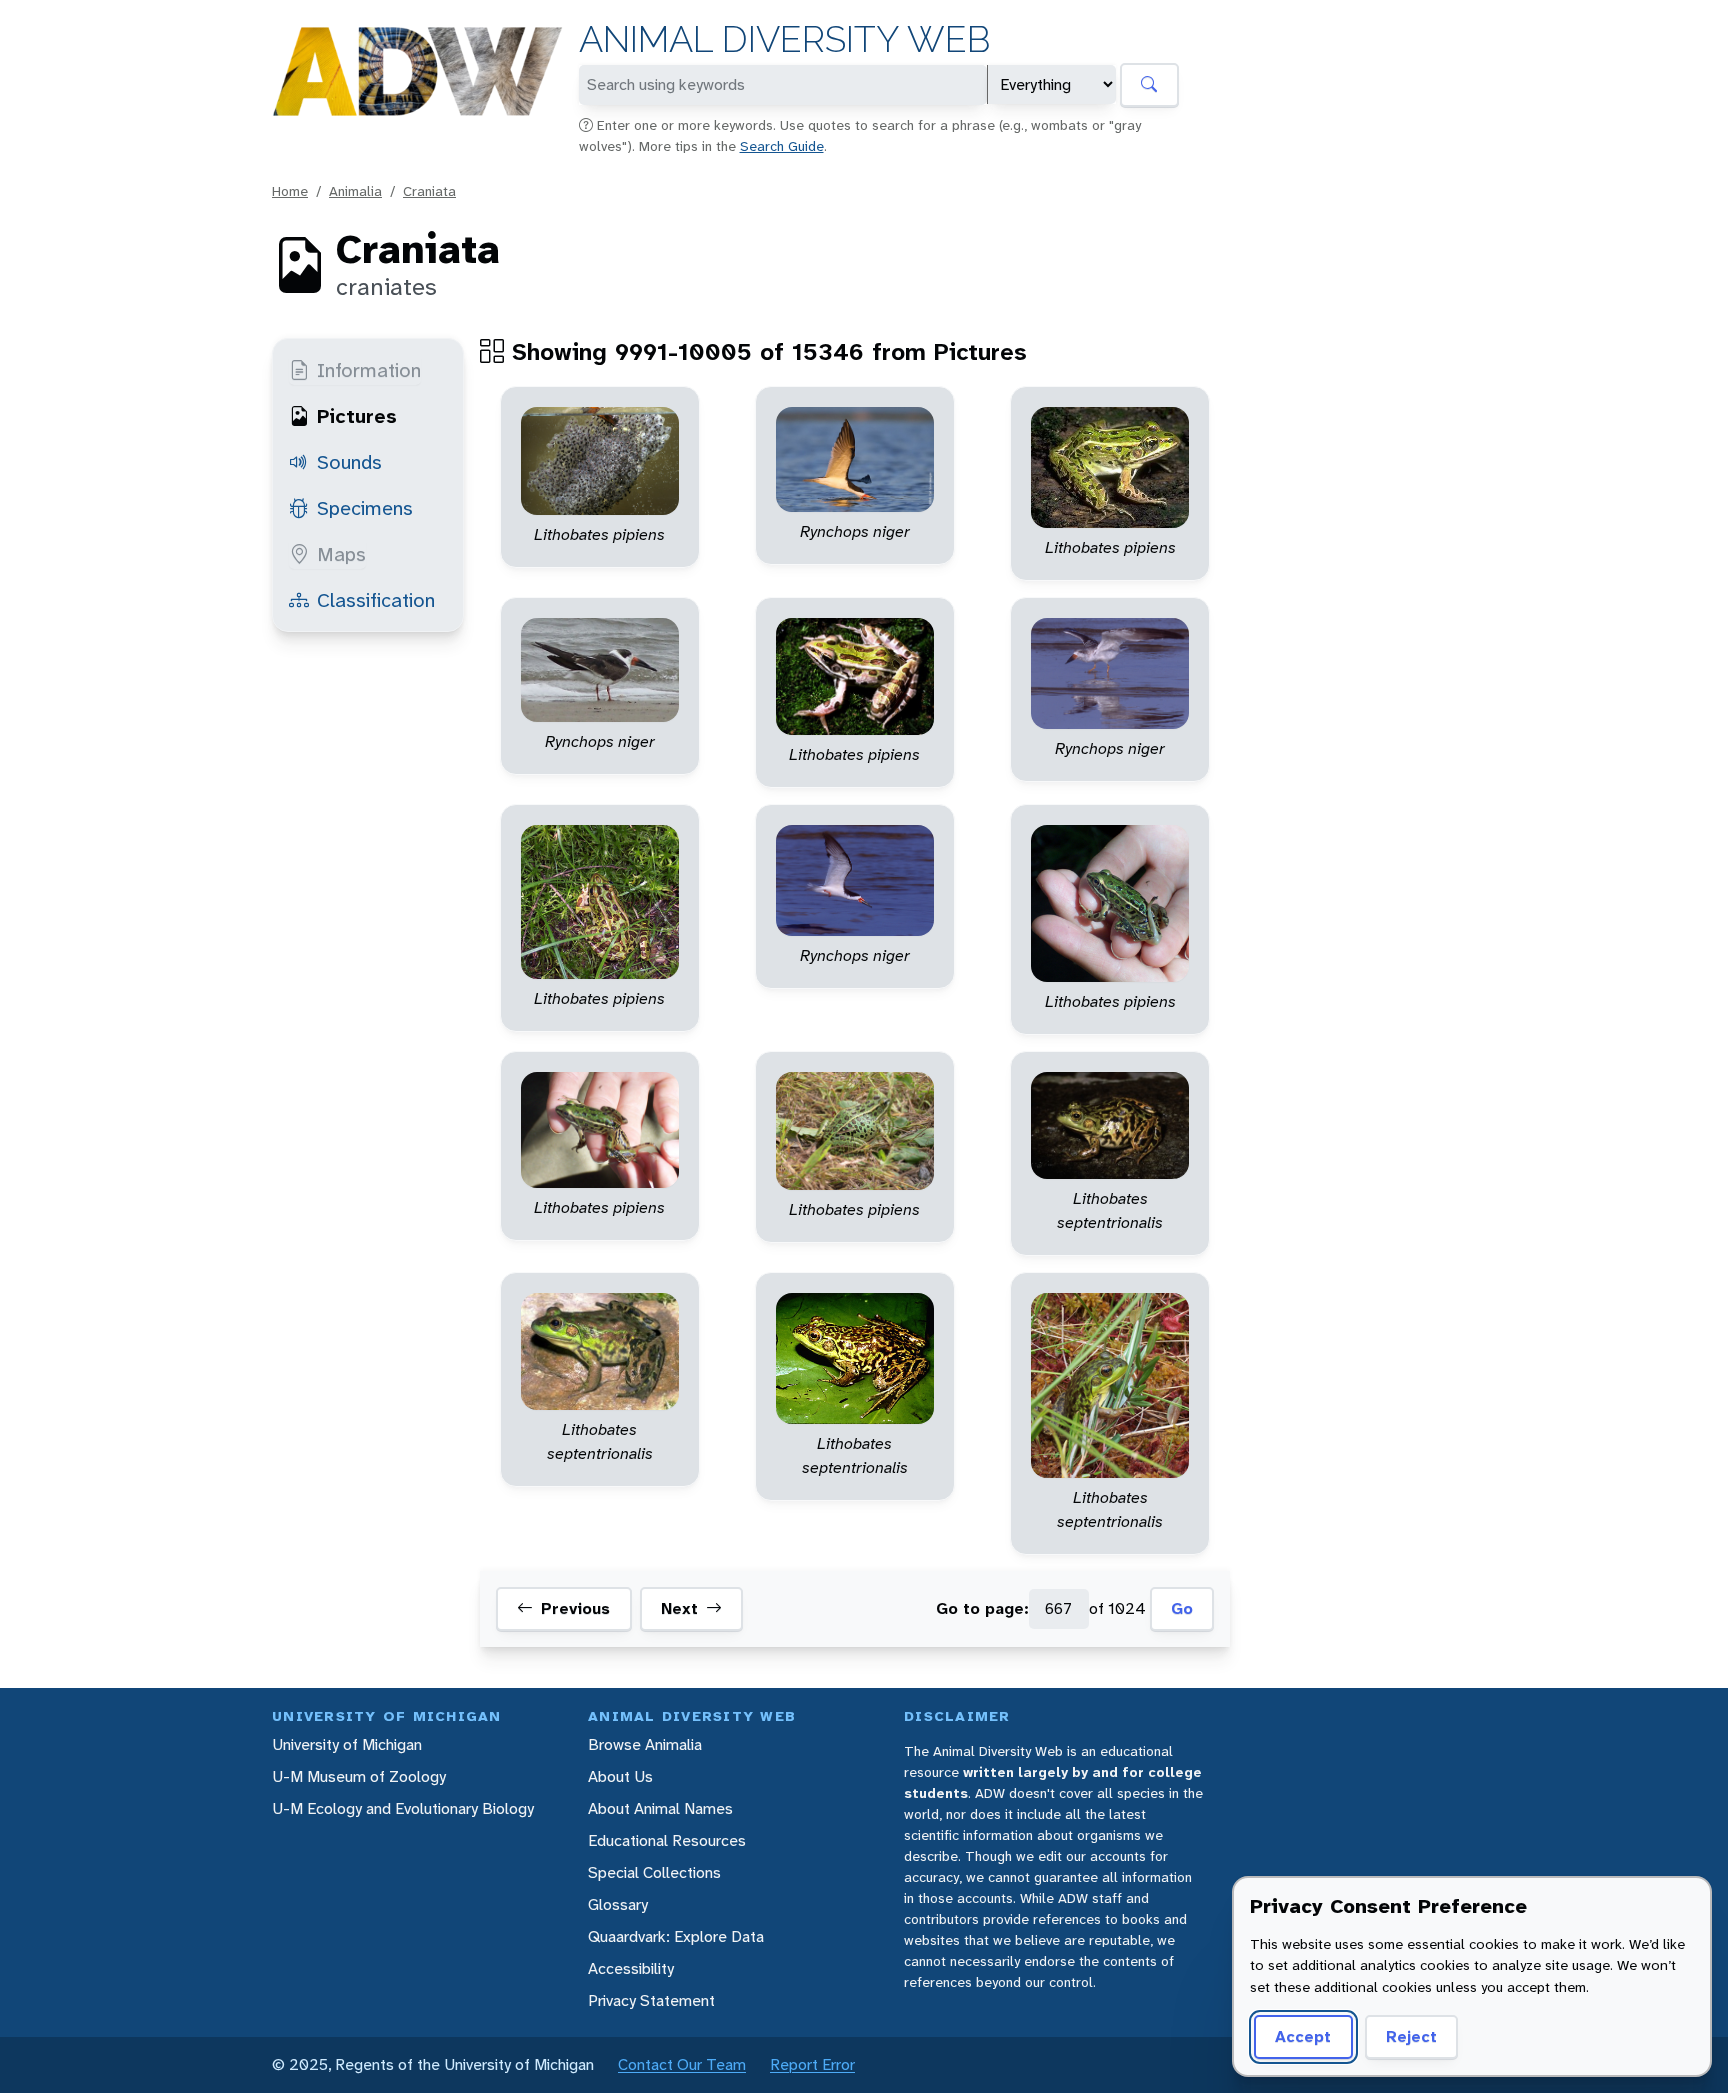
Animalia (355, 191)
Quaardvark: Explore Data (676, 1936)
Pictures (357, 416)
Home (290, 191)
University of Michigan (347, 1744)
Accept (1303, 2036)
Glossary (618, 1904)
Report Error (812, 2064)
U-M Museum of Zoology (359, 1776)
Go (1182, 1608)
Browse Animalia (645, 1744)
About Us (620, 1776)
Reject (1411, 2036)
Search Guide (782, 146)
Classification (376, 600)
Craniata (429, 191)
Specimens (365, 508)
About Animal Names (660, 1808)
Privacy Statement (651, 2000)
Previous (575, 1608)
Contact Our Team (682, 2064)
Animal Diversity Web (784, 39)
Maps (341, 554)
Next (679, 1608)
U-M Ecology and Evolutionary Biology (403, 1808)
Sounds (349, 462)
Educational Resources (667, 1840)
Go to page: (982, 1608)
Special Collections (654, 1872)
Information (369, 370)
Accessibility (631, 1968)
